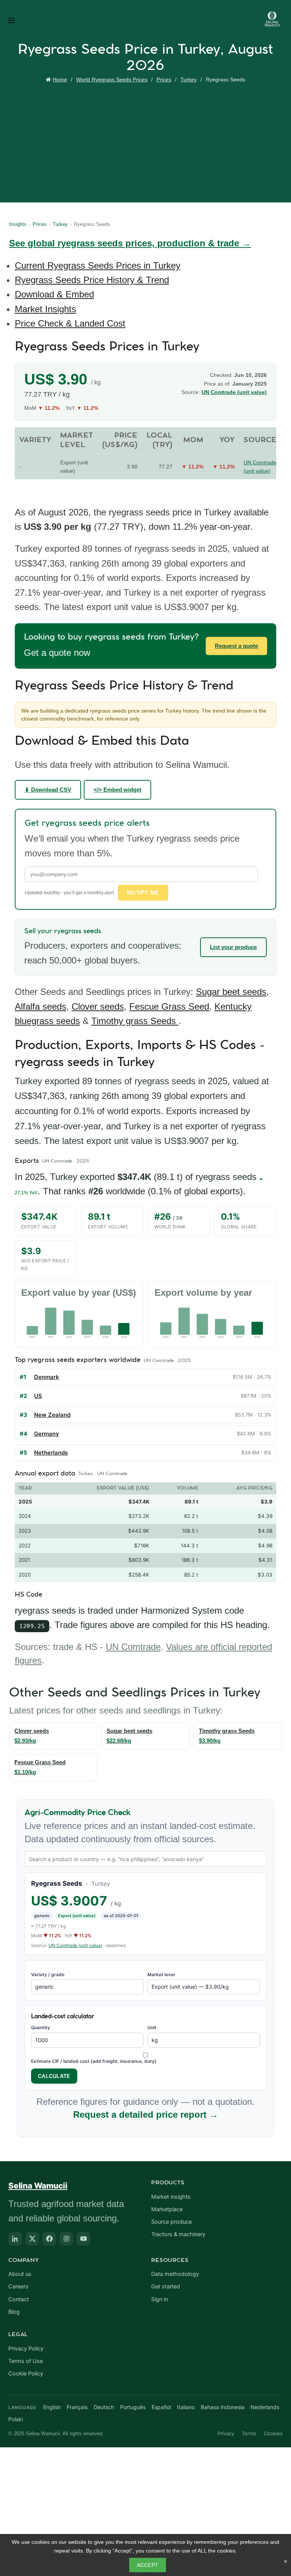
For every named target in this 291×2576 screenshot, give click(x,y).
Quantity (41, 2027)
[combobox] (145, 1859)
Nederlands (265, 2407)
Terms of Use (26, 2361)
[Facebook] (49, 2239)
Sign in (160, 2299)
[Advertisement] (147, 142)
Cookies (273, 2433)
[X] (32, 2239)
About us (20, 2274)
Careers (18, 2286)
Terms (249, 2433)
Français (77, 2407)
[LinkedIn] (15, 2239)
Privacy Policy (26, 2349)
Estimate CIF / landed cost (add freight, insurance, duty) (94, 2061)
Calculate (54, 2076)
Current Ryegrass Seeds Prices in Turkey (98, 265)
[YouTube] (83, 2239)
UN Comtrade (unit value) (75, 1945)
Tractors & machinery (178, 2234)
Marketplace (167, 2209)
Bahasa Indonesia (223, 2407)
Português (133, 2407)
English (52, 2407)
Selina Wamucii (38, 2186)
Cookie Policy (26, 2374)
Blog (14, 2312)
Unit (152, 2027)
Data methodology (175, 2274)
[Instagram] (66, 2239)
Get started (166, 2286)
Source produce (171, 2222)
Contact (19, 2299)
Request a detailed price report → (146, 2114)
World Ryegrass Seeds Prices (112, 79)
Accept (148, 2565)
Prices (164, 79)
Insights (18, 224)
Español (161, 2407)
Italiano (186, 2407)
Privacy (226, 2433)
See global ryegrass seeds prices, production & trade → (130, 243)
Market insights (171, 2197)
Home (60, 79)
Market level (161, 1974)
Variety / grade (48, 1974)
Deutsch (104, 2407)
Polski (16, 2419)
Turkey (189, 79)
